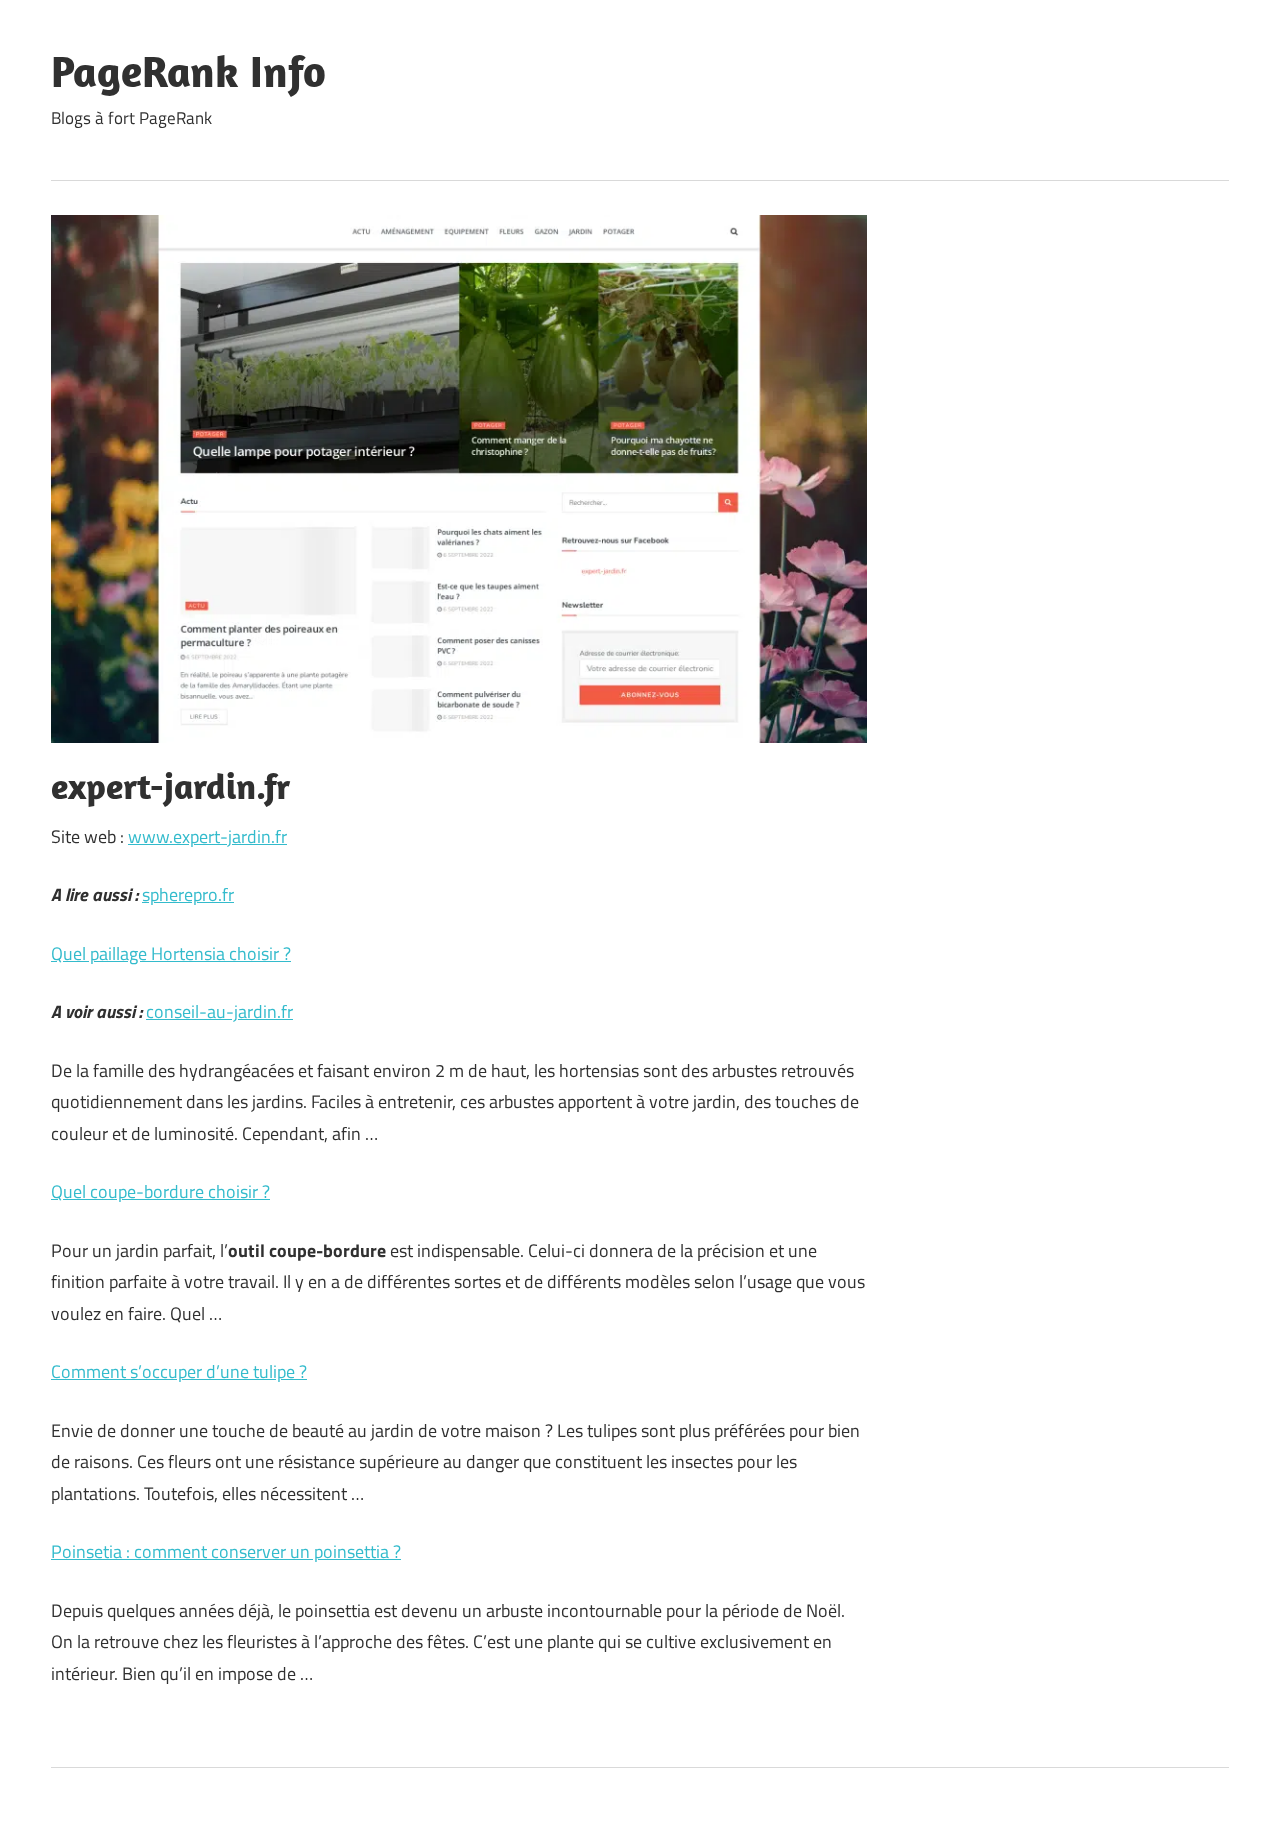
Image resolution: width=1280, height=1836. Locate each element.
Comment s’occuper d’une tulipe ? (179, 1371)
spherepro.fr (188, 894)
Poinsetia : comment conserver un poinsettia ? (226, 1551)
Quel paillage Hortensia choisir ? (171, 953)
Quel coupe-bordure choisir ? (160, 1191)
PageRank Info (188, 71)
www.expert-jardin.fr (207, 836)
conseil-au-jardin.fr (219, 1011)
